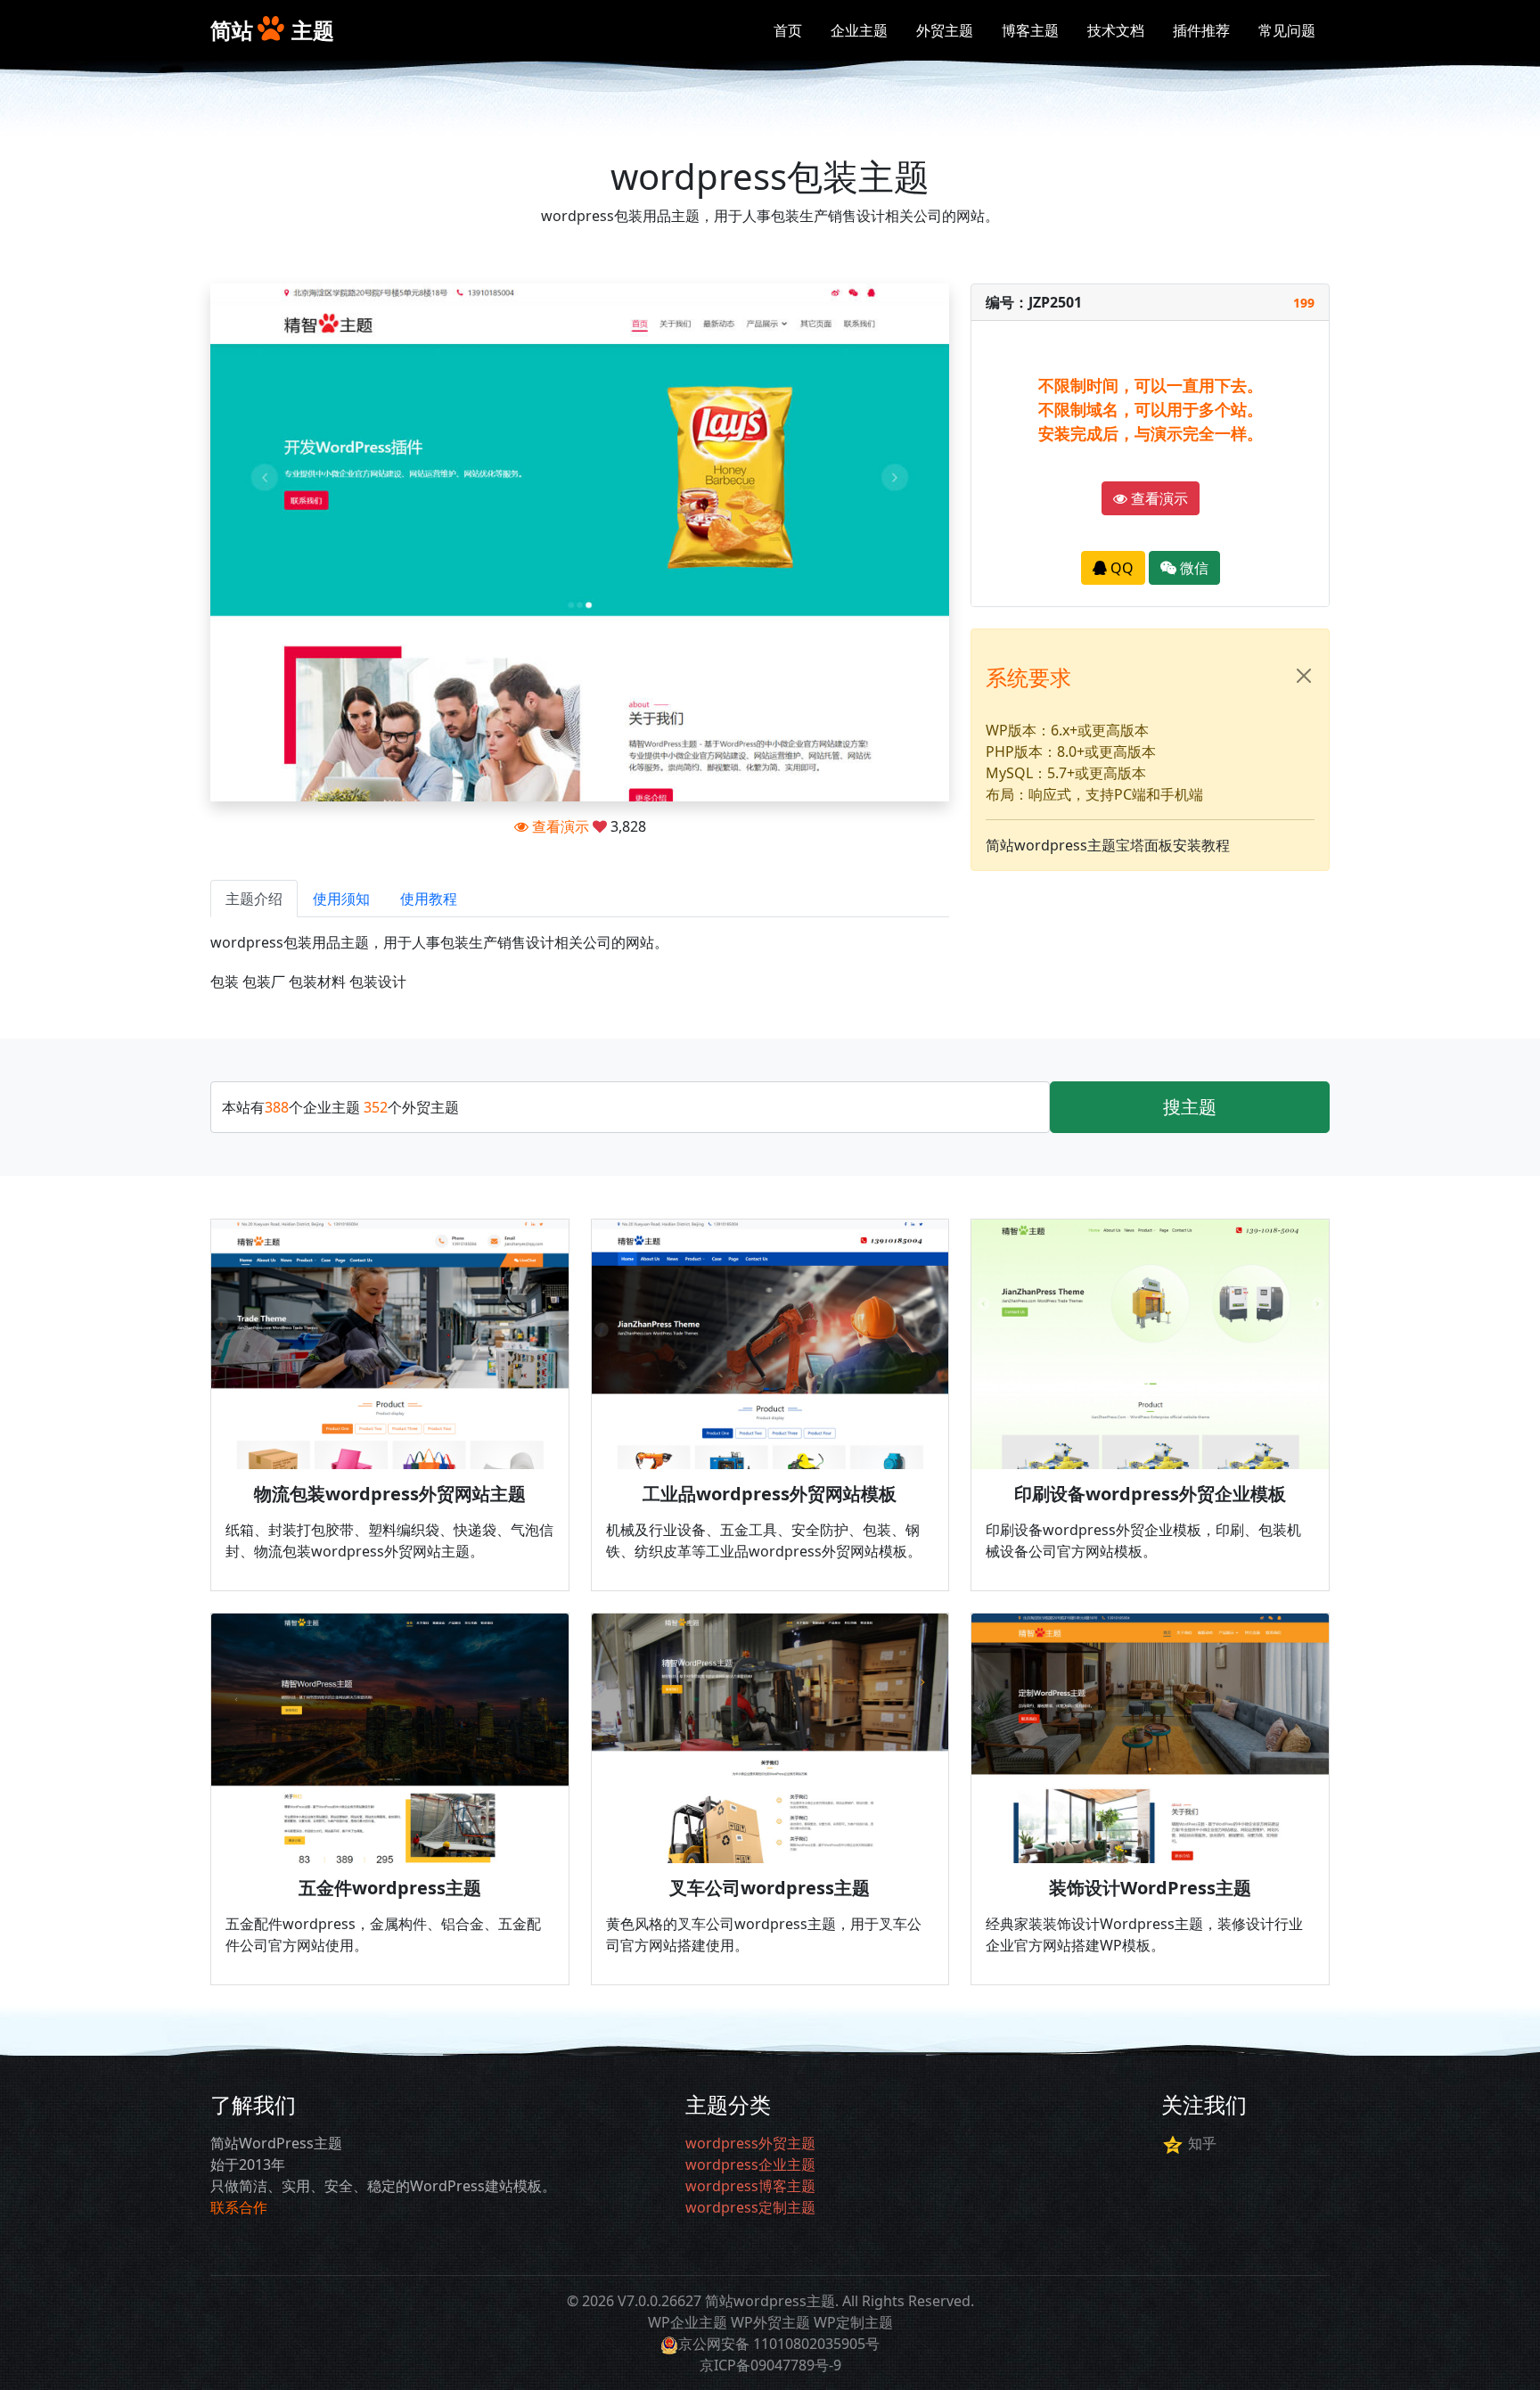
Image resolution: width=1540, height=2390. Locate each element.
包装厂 (264, 981)
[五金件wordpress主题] (390, 1738)
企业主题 (859, 30)
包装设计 (378, 981)
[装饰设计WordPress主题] (1150, 1738)
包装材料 (317, 981)
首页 (788, 30)
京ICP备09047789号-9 (770, 2365)
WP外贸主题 (770, 2322)
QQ (1120, 568)
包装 (225, 981)
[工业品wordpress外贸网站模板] (770, 1344)
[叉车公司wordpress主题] (770, 1738)
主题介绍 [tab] (254, 899)
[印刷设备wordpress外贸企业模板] (1150, 1344)
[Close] (1304, 676)
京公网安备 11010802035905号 (779, 2344)
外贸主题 (945, 30)
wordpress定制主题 (750, 2207)
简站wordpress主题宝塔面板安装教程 (1108, 845)
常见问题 (1287, 30)
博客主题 (1030, 30)
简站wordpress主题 (770, 2301)
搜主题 (1190, 1107)
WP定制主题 (853, 2322)
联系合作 (239, 2207)
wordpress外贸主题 (750, 2143)
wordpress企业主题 (750, 2164)
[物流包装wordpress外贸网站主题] (390, 1344)
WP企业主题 (688, 2322)
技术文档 (1116, 30)
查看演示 (559, 826)
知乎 (1202, 2143)
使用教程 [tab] (429, 899)
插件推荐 (1201, 30)
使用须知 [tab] (341, 899)
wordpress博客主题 (750, 2186)
